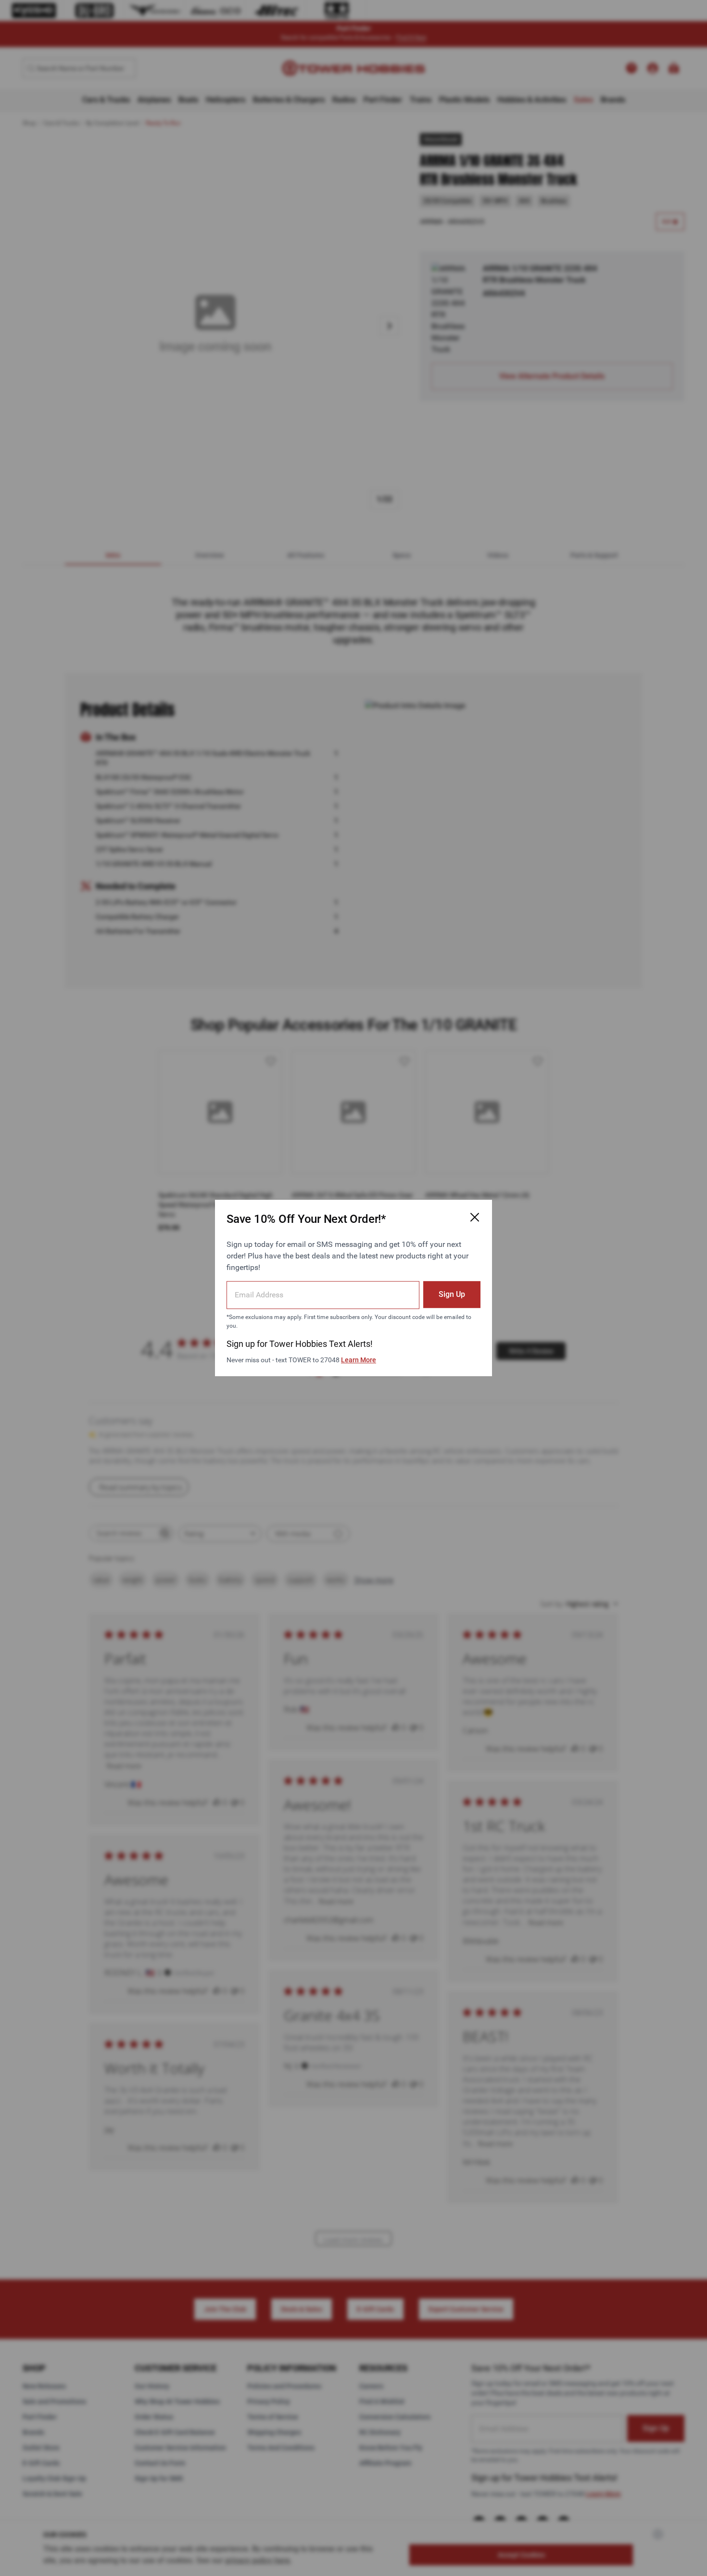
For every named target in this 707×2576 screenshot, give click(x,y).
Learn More (359, 1360)
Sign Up (452, 1294)
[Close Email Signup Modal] (475, 1217)
